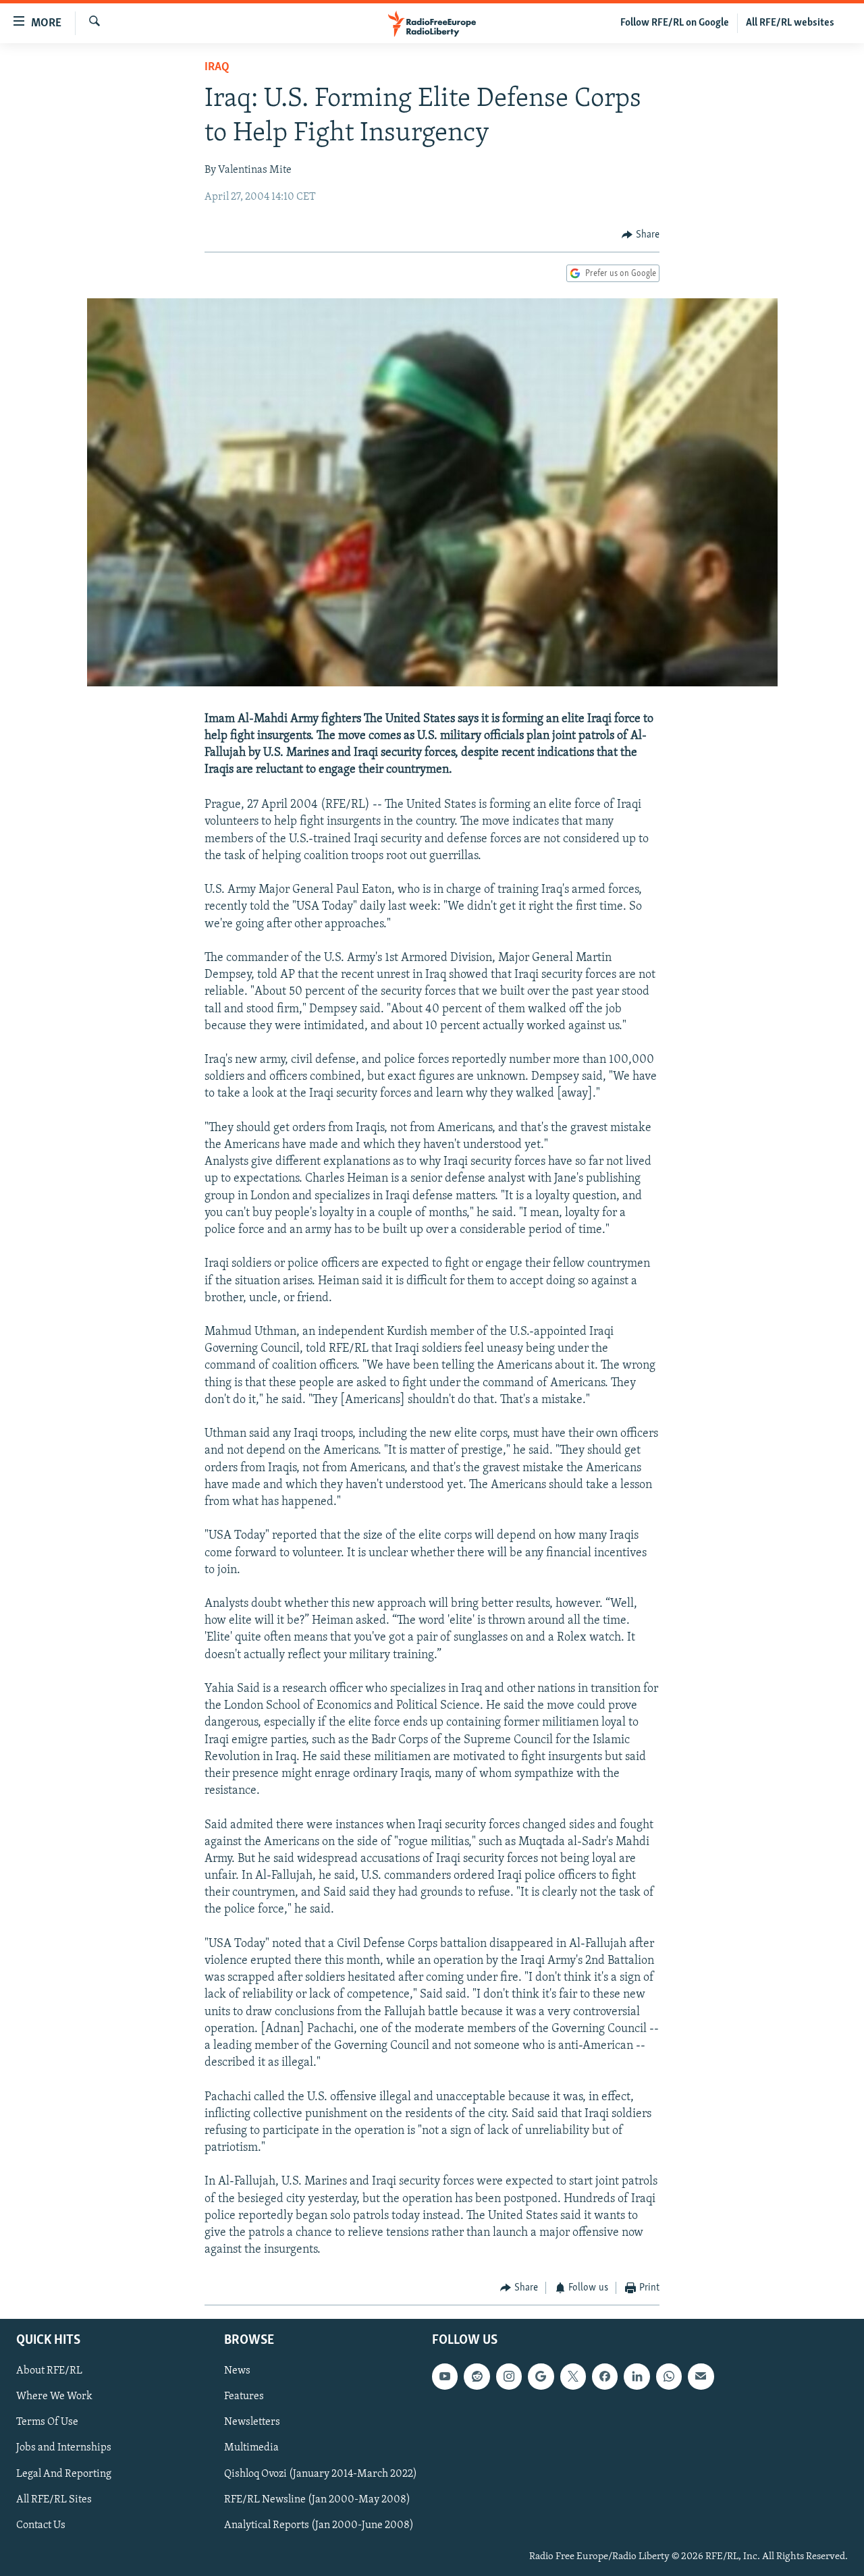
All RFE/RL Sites (54, 2499)
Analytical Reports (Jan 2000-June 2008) (319, 2525)
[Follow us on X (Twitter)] (573, 2376)
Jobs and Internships (64, 2448)
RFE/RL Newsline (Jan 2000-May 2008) (317, 2499)
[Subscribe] (701, 2376)
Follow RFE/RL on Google (675, 23)
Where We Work (54, 2396)
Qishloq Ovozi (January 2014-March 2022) (321, 2473)
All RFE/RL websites (790, 23)
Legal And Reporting (64, 2473)
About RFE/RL (49, 2371)
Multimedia (251, 2448)
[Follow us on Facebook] (605, 2376)
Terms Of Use (47, 2422)
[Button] (641, 235)
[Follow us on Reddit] (477, 2376)
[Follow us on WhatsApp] (669, 2376)
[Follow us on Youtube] (445, 2376)
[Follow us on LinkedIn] (637, 2376)
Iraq (217, 67)
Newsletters (252, 2422)
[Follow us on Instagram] (509, 2376)
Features (244, 2396)
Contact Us (41, 2525)
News (237, 2371)
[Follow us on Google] (541, 2376)
